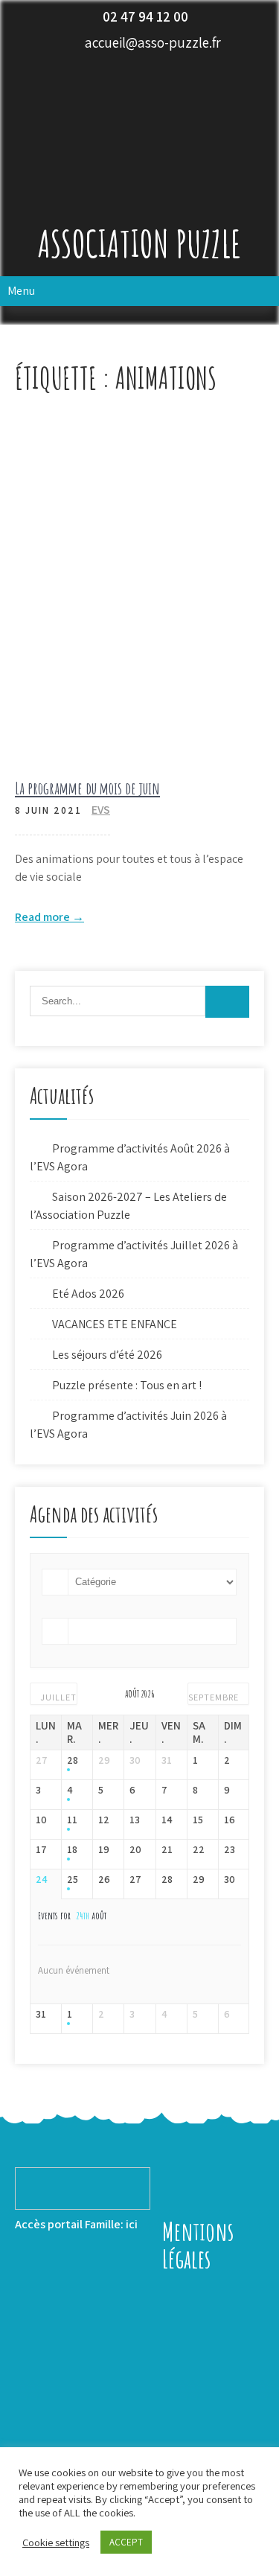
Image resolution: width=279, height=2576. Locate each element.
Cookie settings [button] (56, 2542)
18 (72, 1850)
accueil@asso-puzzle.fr (153, 42)
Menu (21, 291)
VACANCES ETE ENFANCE (115, 1324)
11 (72, 1820)
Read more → (49, 917)
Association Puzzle (139, 243)
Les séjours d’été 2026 (107, 1355)
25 (73, 1880)
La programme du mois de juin (87, 788)
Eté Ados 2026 (88, 1294)
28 (73, 1760)
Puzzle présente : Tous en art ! (127, 1385)
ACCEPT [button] (126, 2542)
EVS (101, 810)
